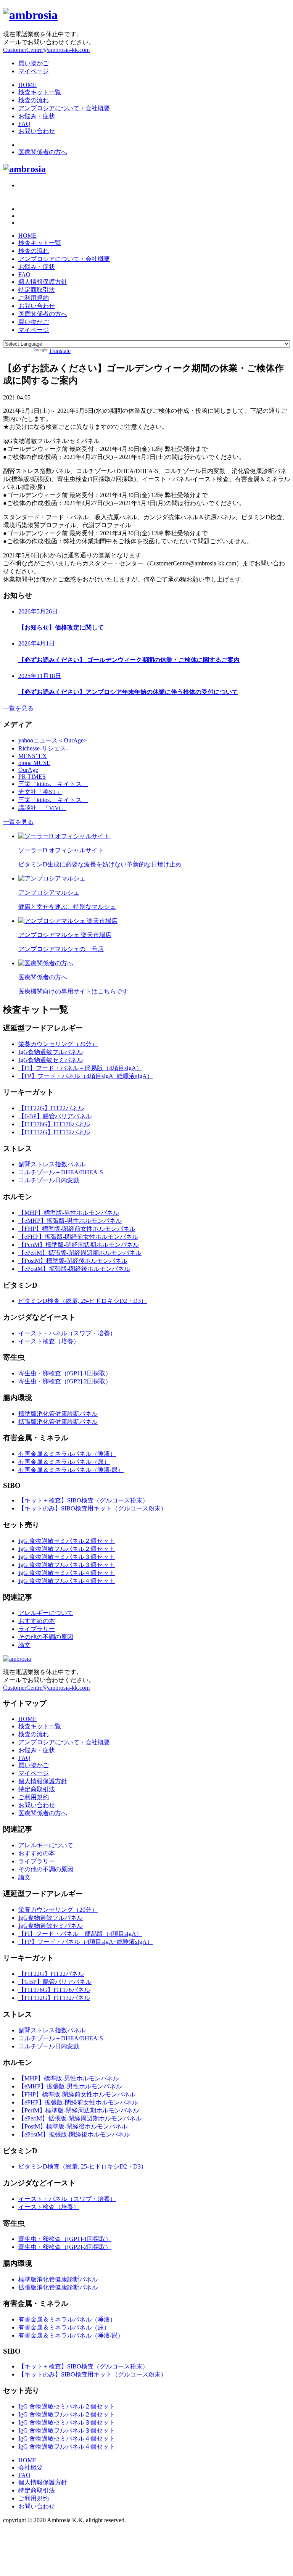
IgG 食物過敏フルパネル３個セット (67, 1565)
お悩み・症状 (37, 116)
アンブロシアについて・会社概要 (64, 108)
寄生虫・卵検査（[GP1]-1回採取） (65, 1373)
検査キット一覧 (40, 92)
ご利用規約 (34, 298)
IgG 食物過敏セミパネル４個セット (67, 1573)
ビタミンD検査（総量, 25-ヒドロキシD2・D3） (83, 1301)
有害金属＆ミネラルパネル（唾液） (67, 1454)
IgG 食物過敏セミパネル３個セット (67, 1557)
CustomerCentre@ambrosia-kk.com (46, 50)
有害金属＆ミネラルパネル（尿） (64, 1462)
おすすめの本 (37, 1621)
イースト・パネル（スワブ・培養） (67, 1333)
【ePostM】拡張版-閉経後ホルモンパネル (74, 1269)
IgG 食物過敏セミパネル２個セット (67, 1541)
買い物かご (34, 63)
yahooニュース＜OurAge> (53, 740)
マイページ (34, 71)
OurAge (28, 770)
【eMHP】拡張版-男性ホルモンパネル (70, 1221)
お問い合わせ (37, 131)
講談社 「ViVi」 (42, 808)
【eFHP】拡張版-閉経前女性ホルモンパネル (78, 1237)
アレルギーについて (46, 1613)
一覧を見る (18, 708)
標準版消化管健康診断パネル (58, 1414)
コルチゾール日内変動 (49, 1180)
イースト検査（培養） (49, 1341)
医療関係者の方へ (43, 152)
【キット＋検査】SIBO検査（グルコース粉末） (83, 1500)
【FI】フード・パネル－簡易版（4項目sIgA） (80, 1068)
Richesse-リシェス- (43, 748)
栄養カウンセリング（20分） (58, 1044)
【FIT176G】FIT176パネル (54, 1124)
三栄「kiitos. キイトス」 (53, 784)
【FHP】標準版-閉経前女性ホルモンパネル (77, 1229)
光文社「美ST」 (40, 792)
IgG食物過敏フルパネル (51, 1052)
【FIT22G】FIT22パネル (51, 1108)
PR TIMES (32, 777)
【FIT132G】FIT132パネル (54, 1132)
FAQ (24, 124)
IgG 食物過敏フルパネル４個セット (67, 1581)
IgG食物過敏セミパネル (51, 1060)
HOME (27, 85)
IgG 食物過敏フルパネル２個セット (67, 1549)
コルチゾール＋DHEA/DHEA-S (61, 1172)
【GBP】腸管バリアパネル (55, 1116)
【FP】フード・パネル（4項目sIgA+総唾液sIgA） (86, 1076)
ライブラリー (37, 1629)
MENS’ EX (33, 756)
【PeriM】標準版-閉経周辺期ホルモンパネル (79, 1245)
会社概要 (31, 2467)
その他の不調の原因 (46, 1637)
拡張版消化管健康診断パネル (58, 1422)
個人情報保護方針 (43, 282)
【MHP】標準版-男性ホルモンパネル (69, 1213)
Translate (60, 351)
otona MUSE (34, 763)
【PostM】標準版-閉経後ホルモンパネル (73, 1261)
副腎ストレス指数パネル (52, 1164)
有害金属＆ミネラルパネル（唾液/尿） (71, 1470)
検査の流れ (34, 100)
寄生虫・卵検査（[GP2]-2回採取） (65, 1381)
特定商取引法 (37, 290)
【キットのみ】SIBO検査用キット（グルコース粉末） (93, 1508)
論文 (24, 1645)
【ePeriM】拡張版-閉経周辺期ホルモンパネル (80, 1253)
